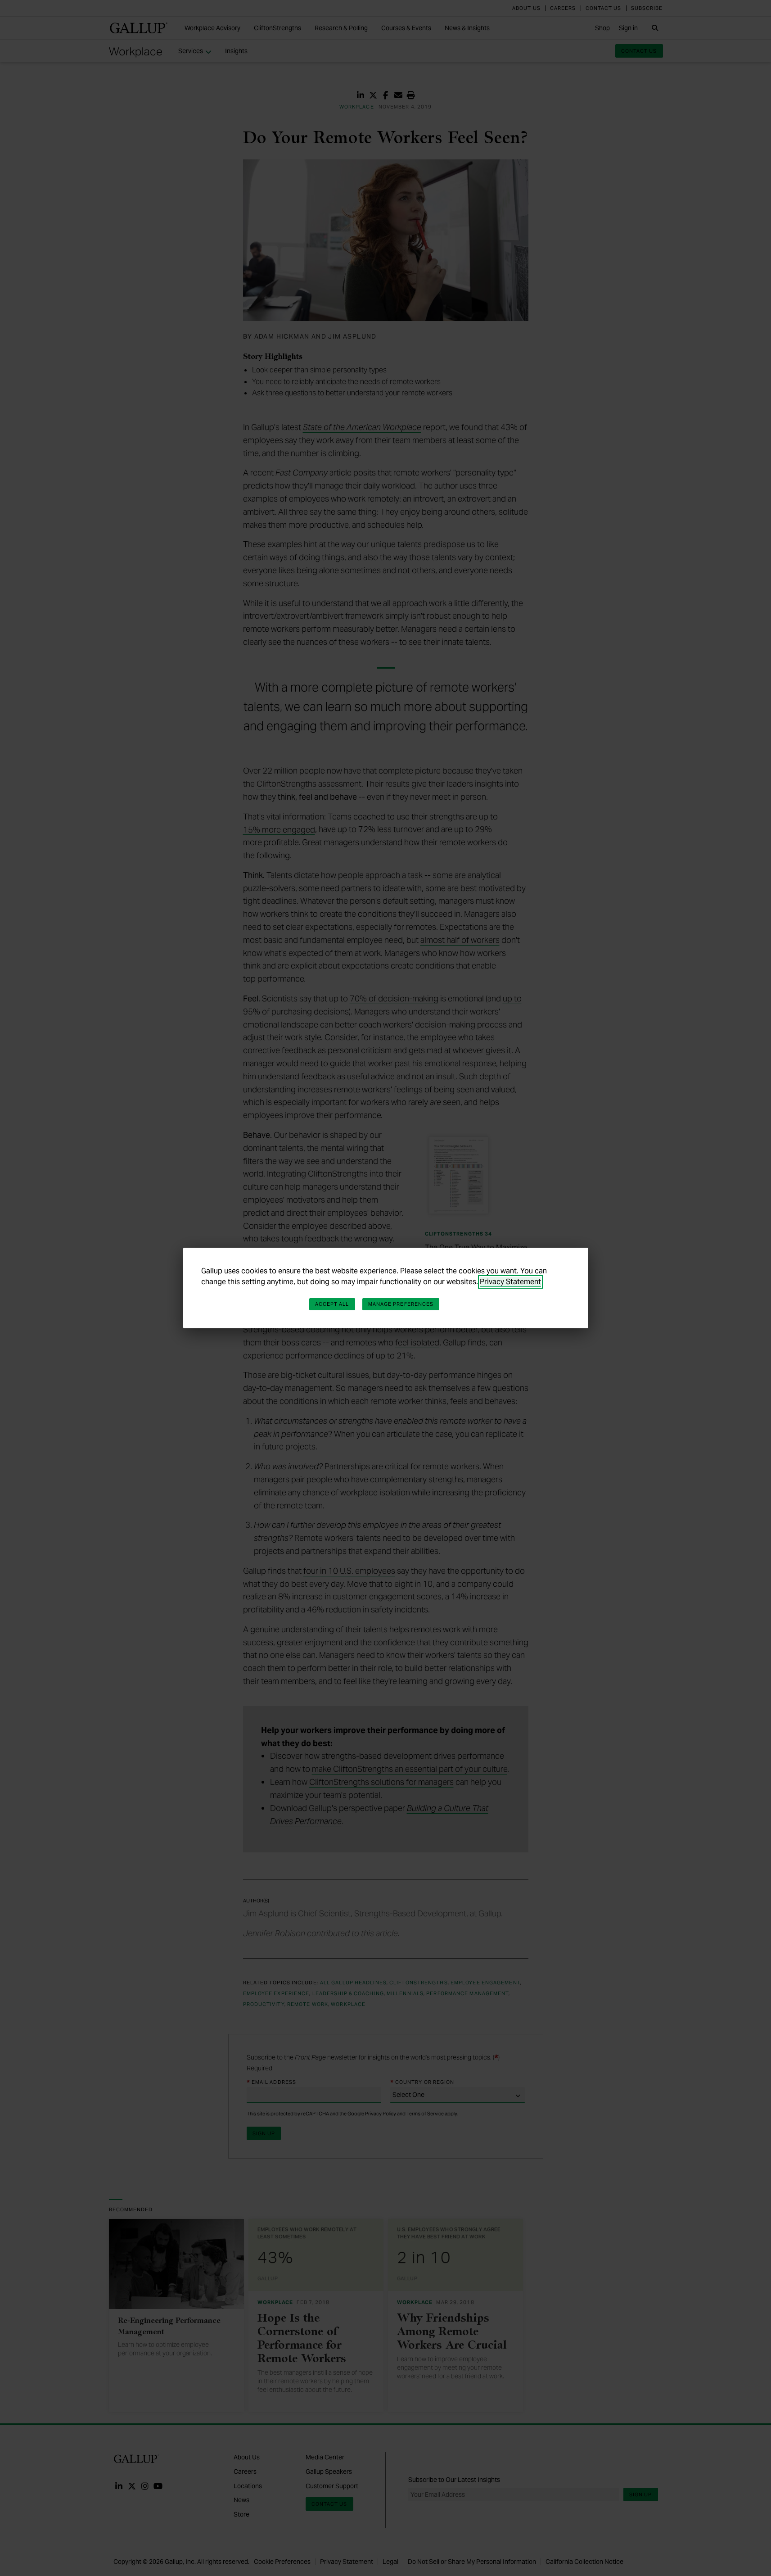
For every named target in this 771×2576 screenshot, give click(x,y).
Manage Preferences (401, 1304)
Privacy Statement (510, 1282)
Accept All (332, 1304)
